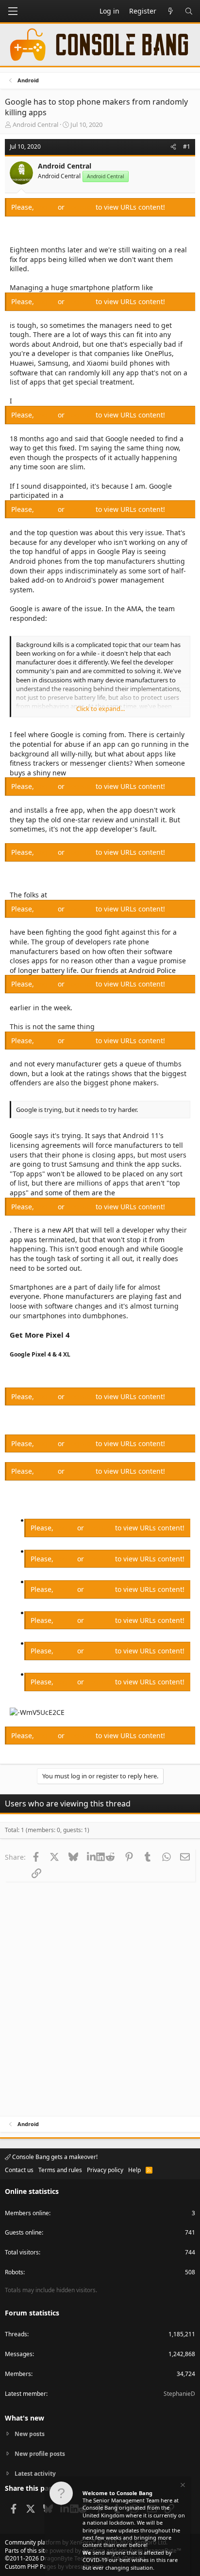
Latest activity (35, 2474)
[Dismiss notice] (182, 2486)
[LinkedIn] (92, 1857)
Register (81, 207)
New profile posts (40, 2454)
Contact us (19, 2170)
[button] (13, 11)
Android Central (35, 124)
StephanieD (179, 2394)
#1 (187, 147)
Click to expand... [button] (100, 709)
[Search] (189, 11)
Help (134, 2170)
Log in (47, 207)
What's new (25, 2418)
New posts (30, 2434)
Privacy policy (105, 2170)
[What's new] (170, 11)
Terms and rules (60, 2170)
